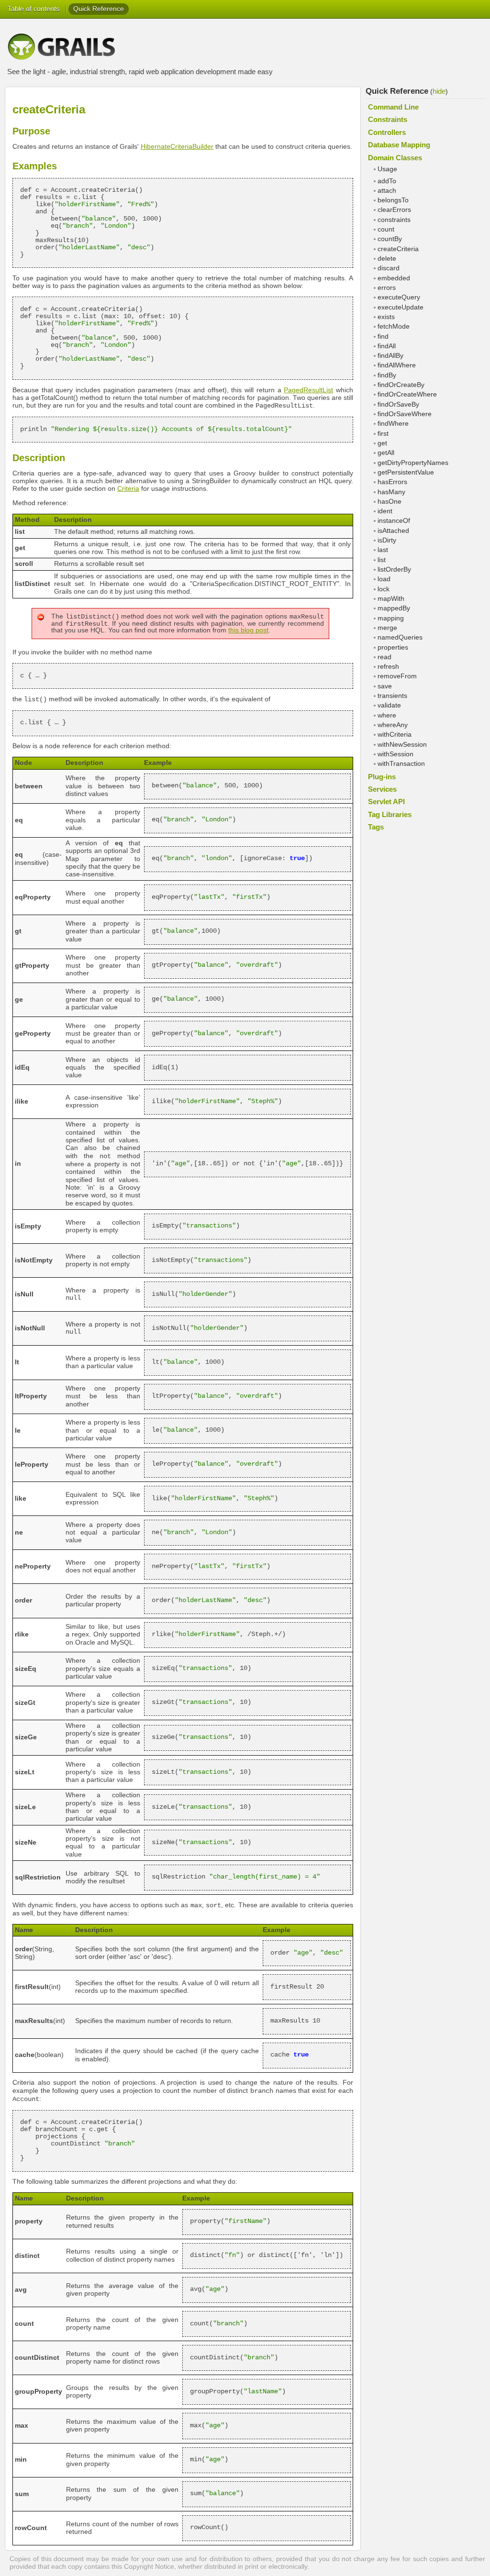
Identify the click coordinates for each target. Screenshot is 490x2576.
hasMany (391, 492)
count (386, 229)
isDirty (387, 540)
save (385, 686)
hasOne (390, 502)
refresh (388, 667)
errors (387, 288)
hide (439, 91)
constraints (394, 220)
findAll (387, 346)
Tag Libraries (390, 814)
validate (389, 705)
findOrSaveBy (398, 404)
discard (389, 268)
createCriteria (398, 249)
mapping (391, 618)
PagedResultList (308, 390)
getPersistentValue (406, 472)
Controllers (387, 132)
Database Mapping (399, 145)
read (384, 657)
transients (392, 696)
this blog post (248, 630)
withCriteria (395, 735)
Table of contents (33, 9)
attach (387, 191)
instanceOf (394, 521)
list (382, 560)
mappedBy (394, 608)
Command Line (393, 107)
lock (384, 589)
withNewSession (402, 745)
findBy (387, 375)
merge (387, 628)
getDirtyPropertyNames (413, 463)
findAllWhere (397, 365)
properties (393, 647)
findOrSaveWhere (405, 414)
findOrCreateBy (401, 385)
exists (386, 317)
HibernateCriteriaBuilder (177, 147)
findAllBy (390, 356)
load (384, 579)
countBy (390, 239)
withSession (395, 754)
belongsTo (393, 200)
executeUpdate (401, 307)
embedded (394, 278)
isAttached (393, 531)
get (382, 443)
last (383, 550)
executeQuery (399, 297)
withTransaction (401, 764)
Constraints (388, 119)
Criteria (128, 489)
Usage (387, 169)
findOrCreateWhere (407, 394)
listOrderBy (394, 569)
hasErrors (392, 482)
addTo (387, 181)
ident (385, 511)
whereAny (393, 725)
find (383, 337)
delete (387, 259)
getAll (386, 453)
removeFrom (397, 676)
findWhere (393, 424)
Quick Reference (99, 9)
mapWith (391, 599)
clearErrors (394, 210)
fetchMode (394, 326)
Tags (376, 827)
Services (382, 789)
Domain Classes (395, 158)
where (387, 715)
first (383, 434)
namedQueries (400, 637)
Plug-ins (382, 777)
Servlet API (386, 802)
